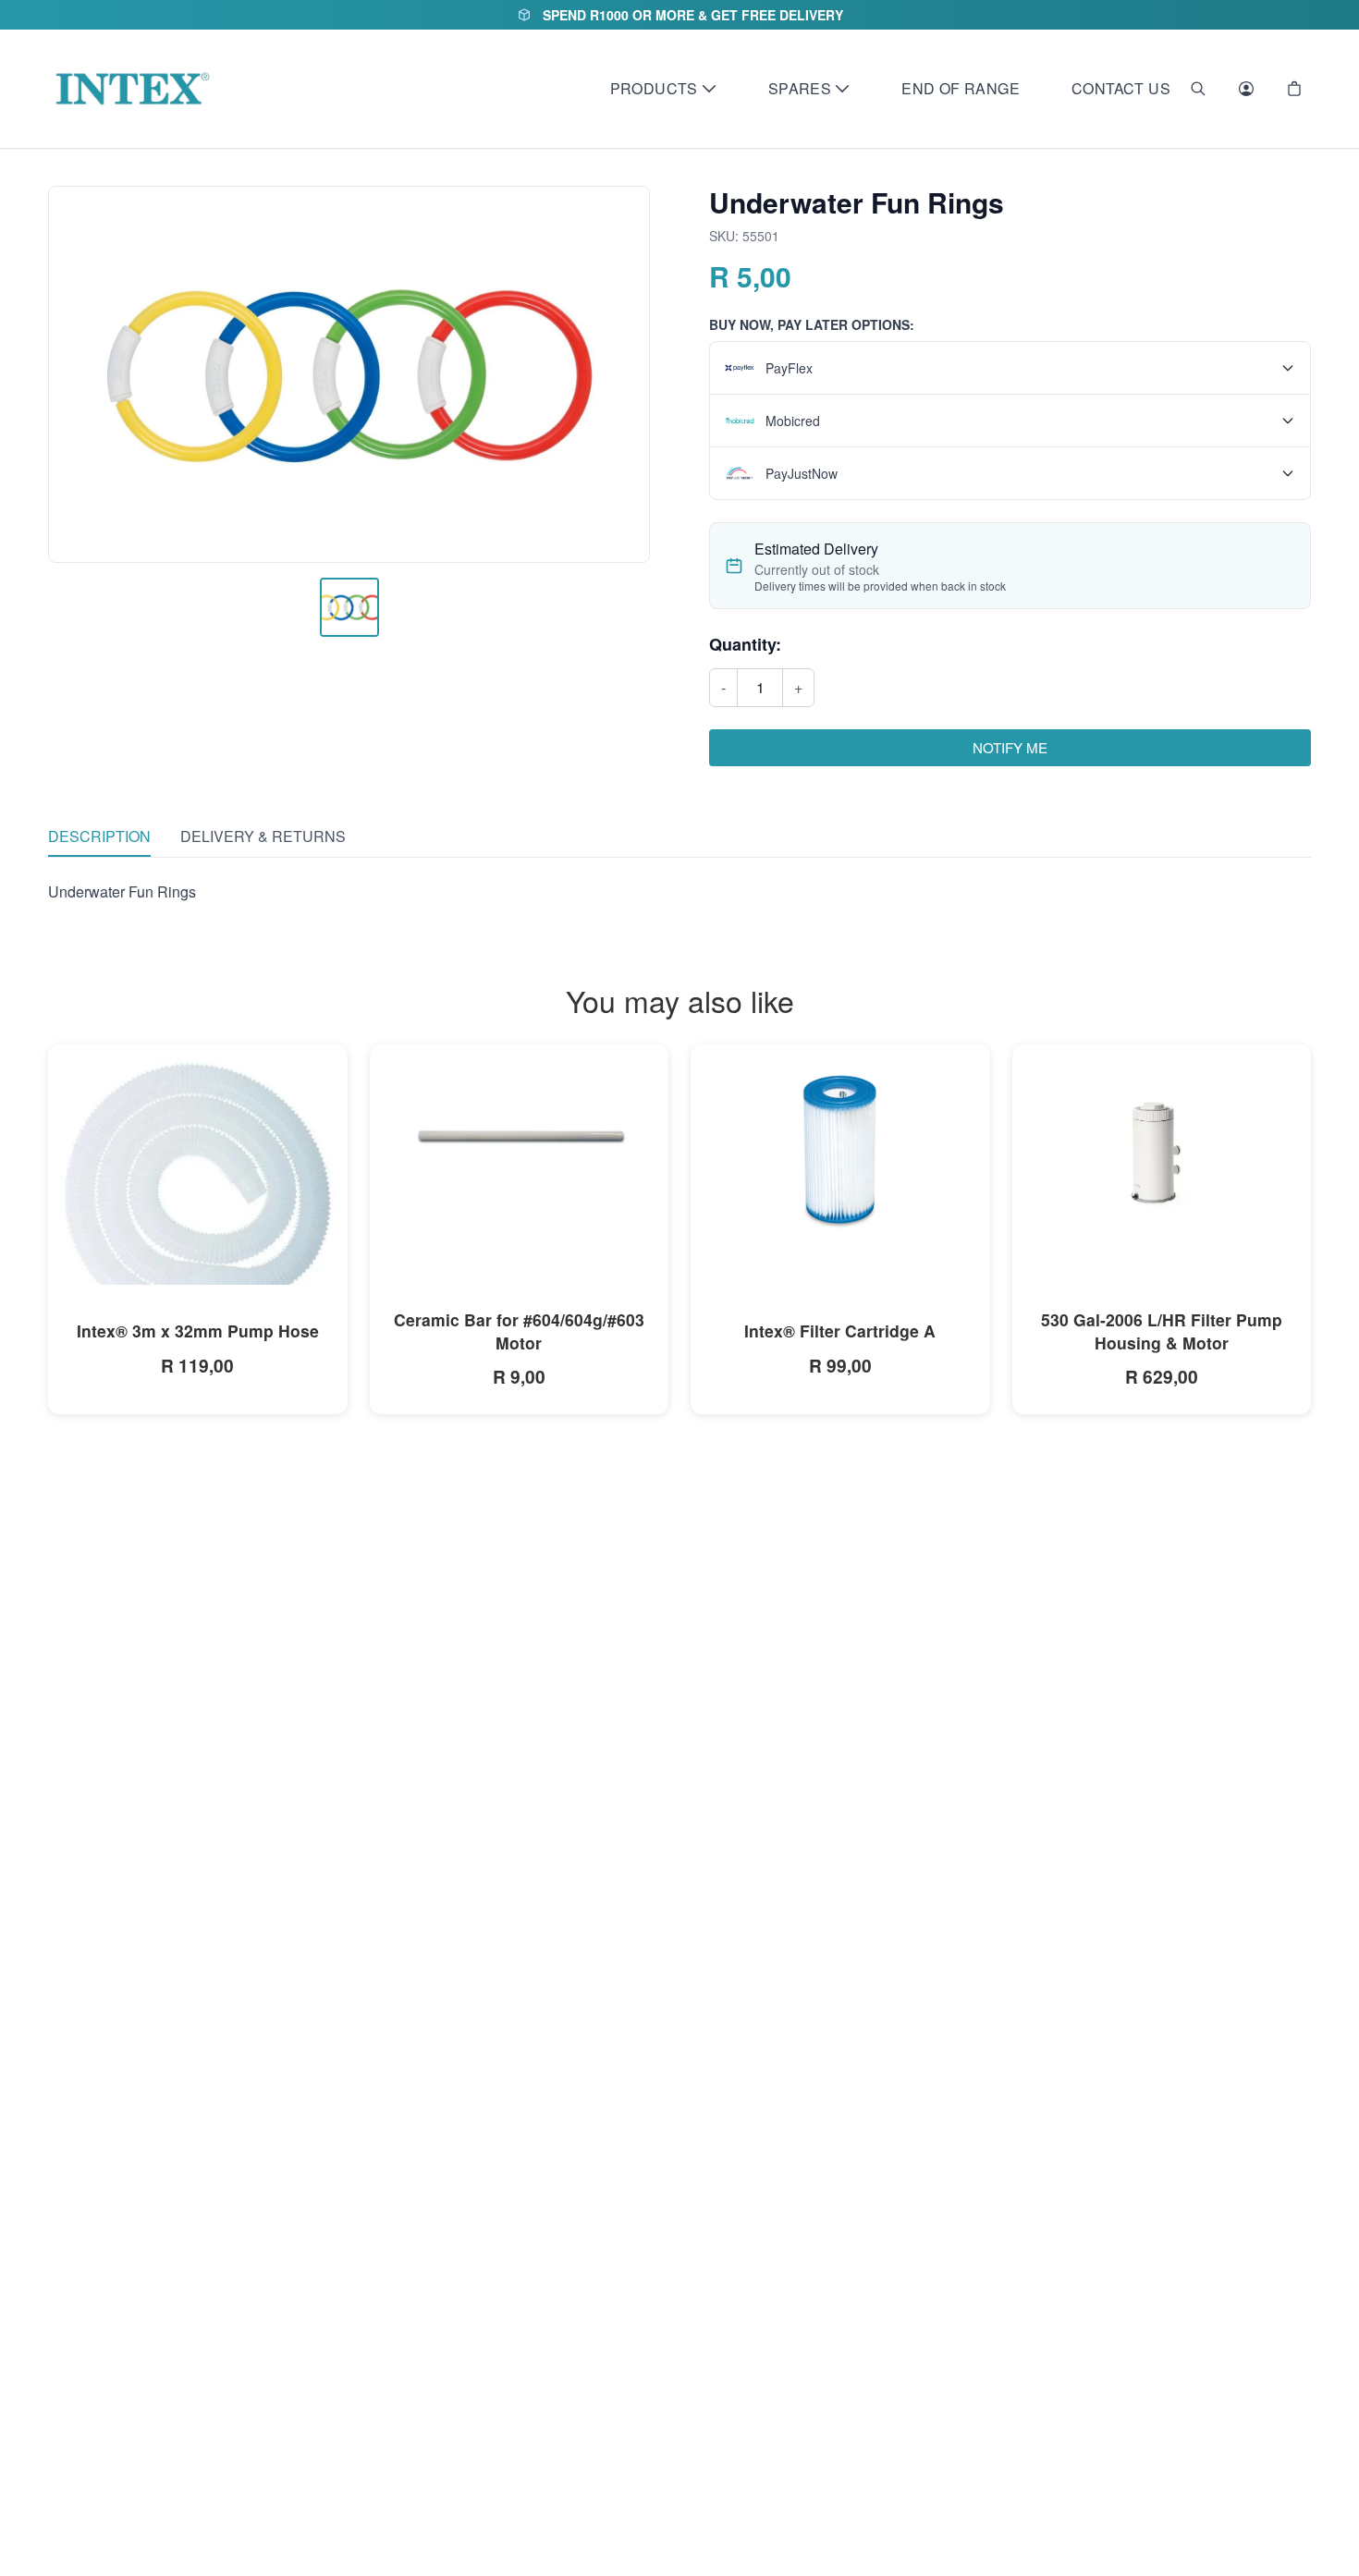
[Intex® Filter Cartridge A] (840, 1148)
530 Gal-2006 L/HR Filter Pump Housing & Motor (1162, 1331)
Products (654, 88)
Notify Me (1010, 747)
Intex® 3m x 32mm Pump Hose (198, 1331)
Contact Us (1121, 88)
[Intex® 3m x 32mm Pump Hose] (198, 1194)
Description (99, 836)
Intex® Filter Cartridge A (840, 1331)
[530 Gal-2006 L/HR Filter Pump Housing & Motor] (1162, 1144)
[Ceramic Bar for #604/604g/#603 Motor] (520, 1138)
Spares (800, 88)
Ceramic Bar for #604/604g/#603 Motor (519, 1331)
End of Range (961, 88)
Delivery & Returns (263, 836)
